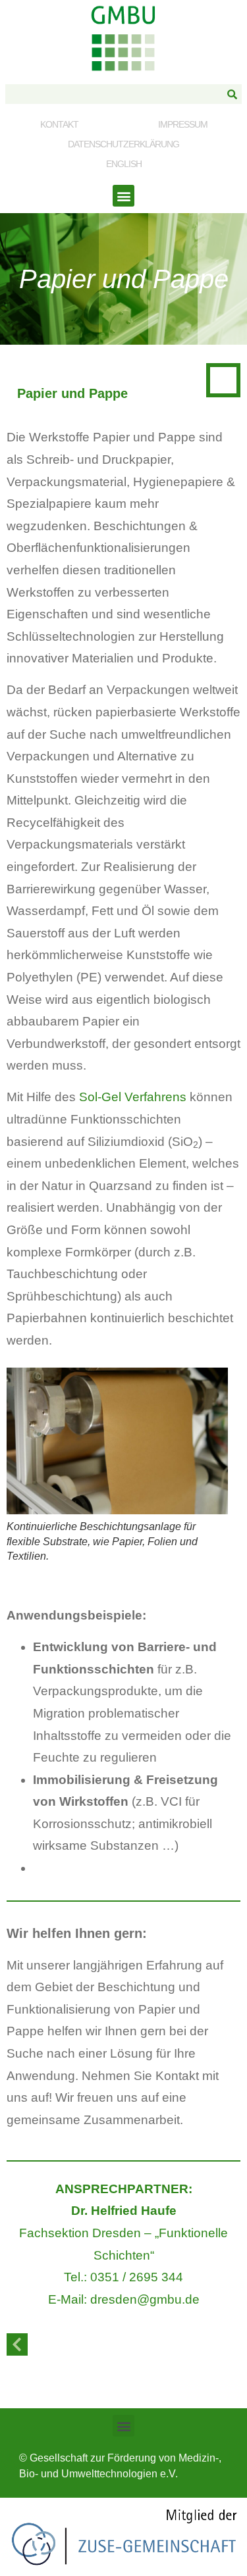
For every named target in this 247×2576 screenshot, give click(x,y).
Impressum (183, 124)
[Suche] (232, 94)
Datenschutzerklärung (123, 144)
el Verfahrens (149, 1097)
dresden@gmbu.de (145, 2299)
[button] (123, 196)
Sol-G (95, 1097)
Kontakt (59, 124)
